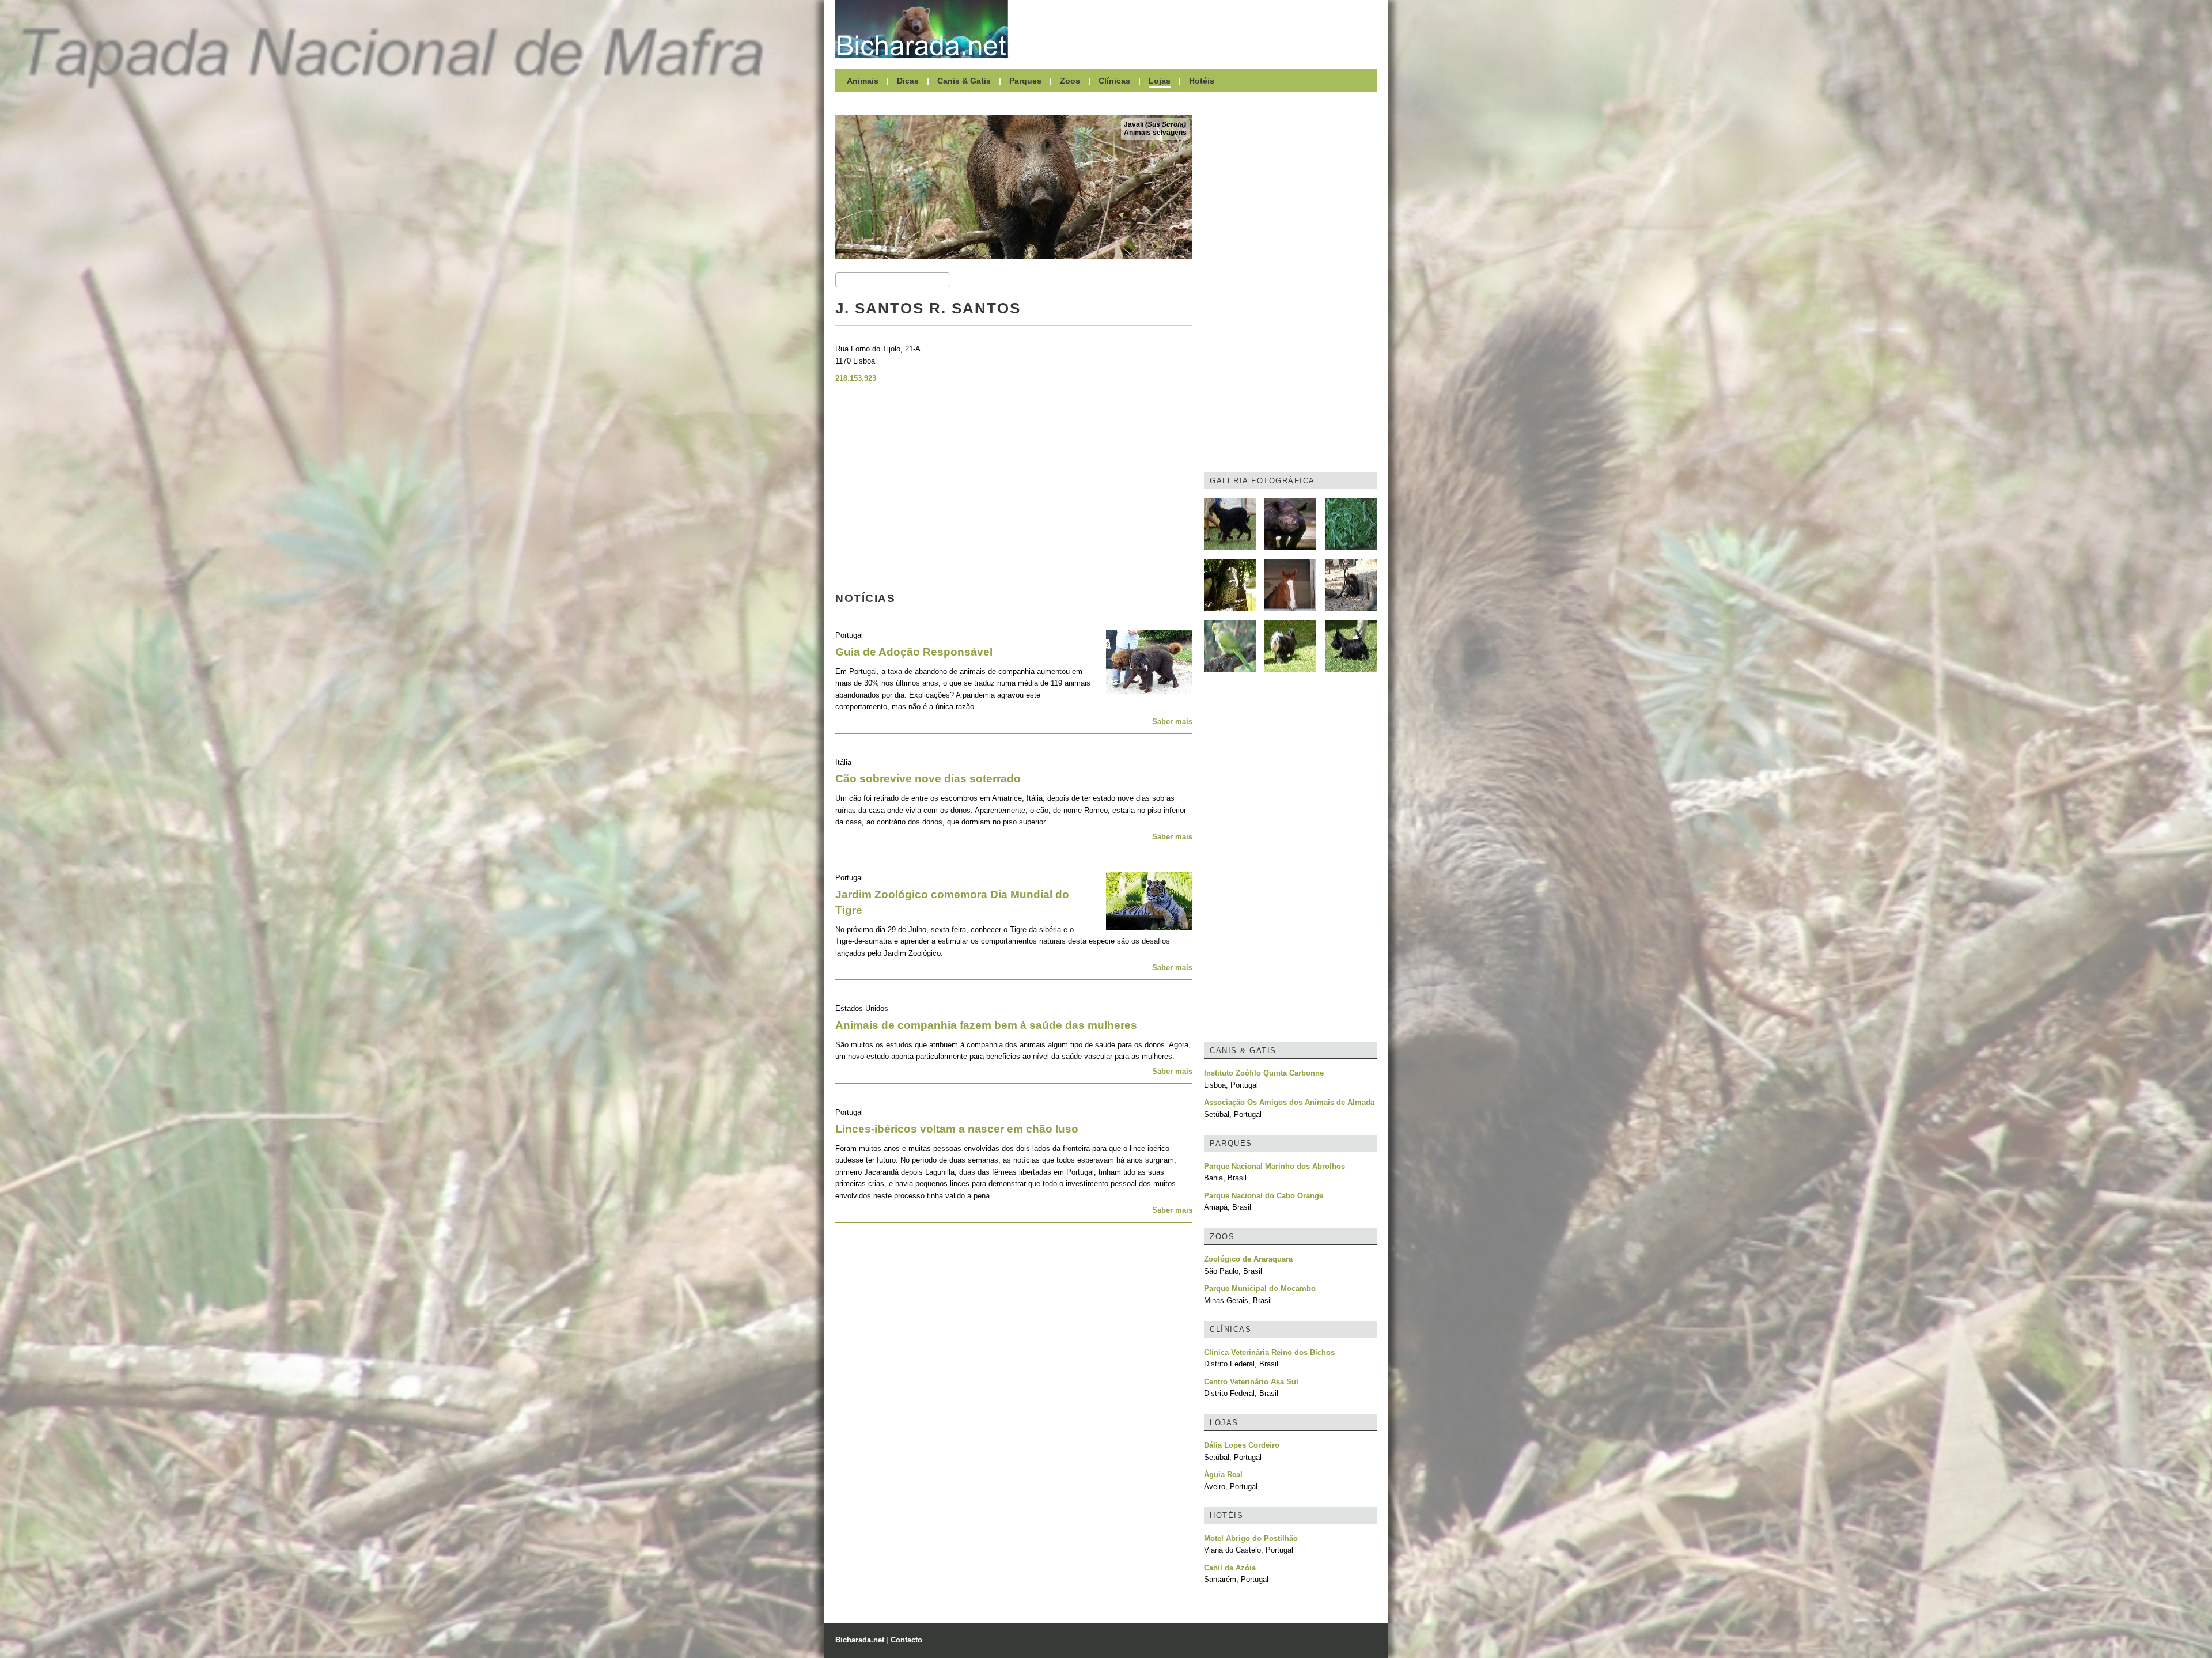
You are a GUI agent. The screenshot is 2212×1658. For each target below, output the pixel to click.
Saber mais (1172, 722)
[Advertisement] (1198, 29)
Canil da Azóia (1230, 1568)
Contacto (906, 1640)
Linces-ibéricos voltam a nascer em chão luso (957, 1129)
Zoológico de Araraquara (1248, 1259)
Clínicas (1114, 81)
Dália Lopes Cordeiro (1242, 1445)
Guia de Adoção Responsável (914, 652)
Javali (1155, 124)
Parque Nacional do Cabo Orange (1264, 1196)
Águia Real (1223, 1475)
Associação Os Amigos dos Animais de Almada (1289, 1102)
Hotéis (1202, 81)
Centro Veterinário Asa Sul (1251, 1382)
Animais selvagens (1155, 133)
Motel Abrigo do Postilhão (1251, 1538)
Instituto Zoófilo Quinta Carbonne (1264, 1073)
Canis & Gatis (964, 81)
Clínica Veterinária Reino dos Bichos (1269, 1352)
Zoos (1070, 81)
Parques (1025, 81)
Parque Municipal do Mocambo (1260, 1288)
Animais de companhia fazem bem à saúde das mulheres (986, 1025)
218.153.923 (856, 378)
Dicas (908, 81)
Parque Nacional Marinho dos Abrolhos (1274, 1166)
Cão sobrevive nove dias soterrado (928, 779)
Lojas (1160, 81)
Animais (863, 81)
